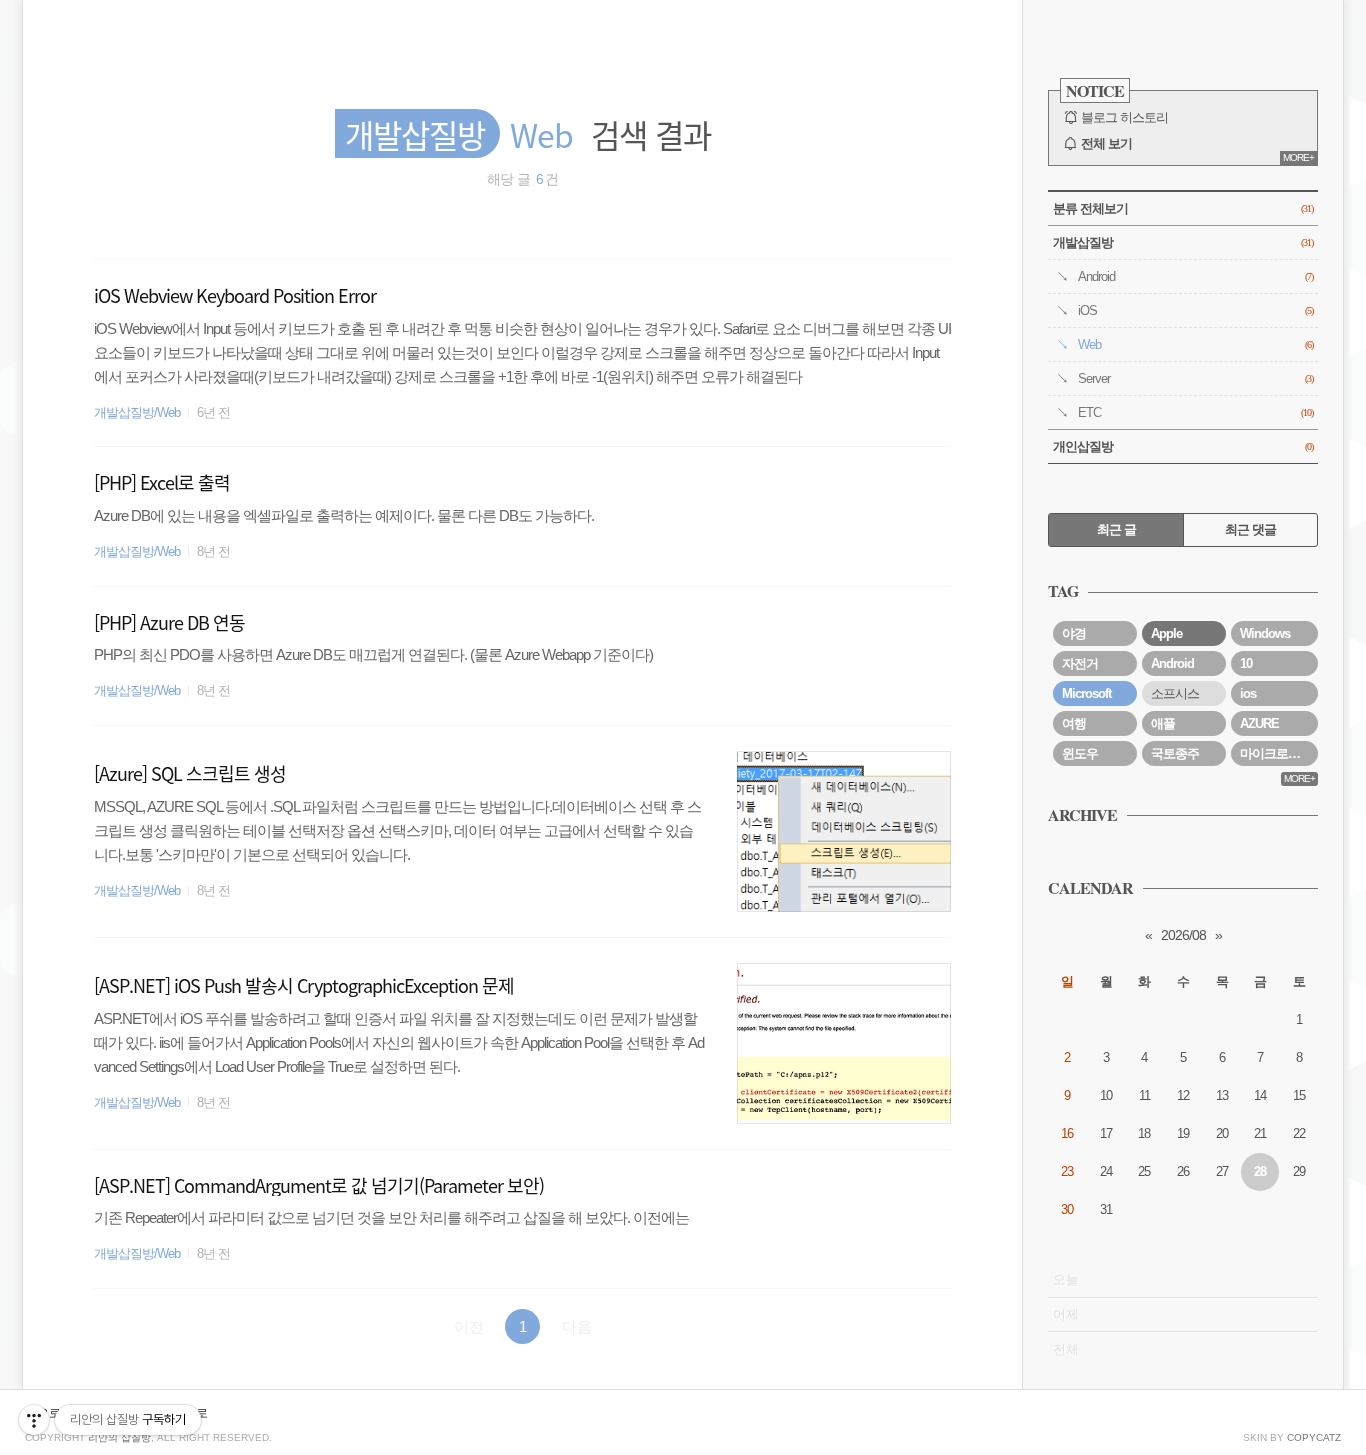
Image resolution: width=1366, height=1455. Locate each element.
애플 (1163, 723)
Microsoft (1086, 693)
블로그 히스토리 (1124, 117)
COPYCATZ (1314, 1437)
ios (1248, 693)
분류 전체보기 (1183, 208)
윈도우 (1080, 753)
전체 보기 (1106, 143)
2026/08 (1183, 935)
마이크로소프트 (1279, 753)
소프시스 (1175, 693)
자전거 (1080, 663)
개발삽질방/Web (137, 412)
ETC (1195, 412)
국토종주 (1175, 753)
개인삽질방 (1183, 446)
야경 (1074, 633)
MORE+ (1298, 157)
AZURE (1259, 723)
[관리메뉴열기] (34, 1420)
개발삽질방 (1183, 242)
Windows (1265, 633)
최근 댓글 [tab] (1250, 529)
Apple (1166, 633)
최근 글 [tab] (1116, 529)
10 (1246, 663)
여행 (1074, 723)
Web (1195, 344)
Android (1195, 276)
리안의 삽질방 (119, 1437)
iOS (1195, 310)
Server (1195, 378)
